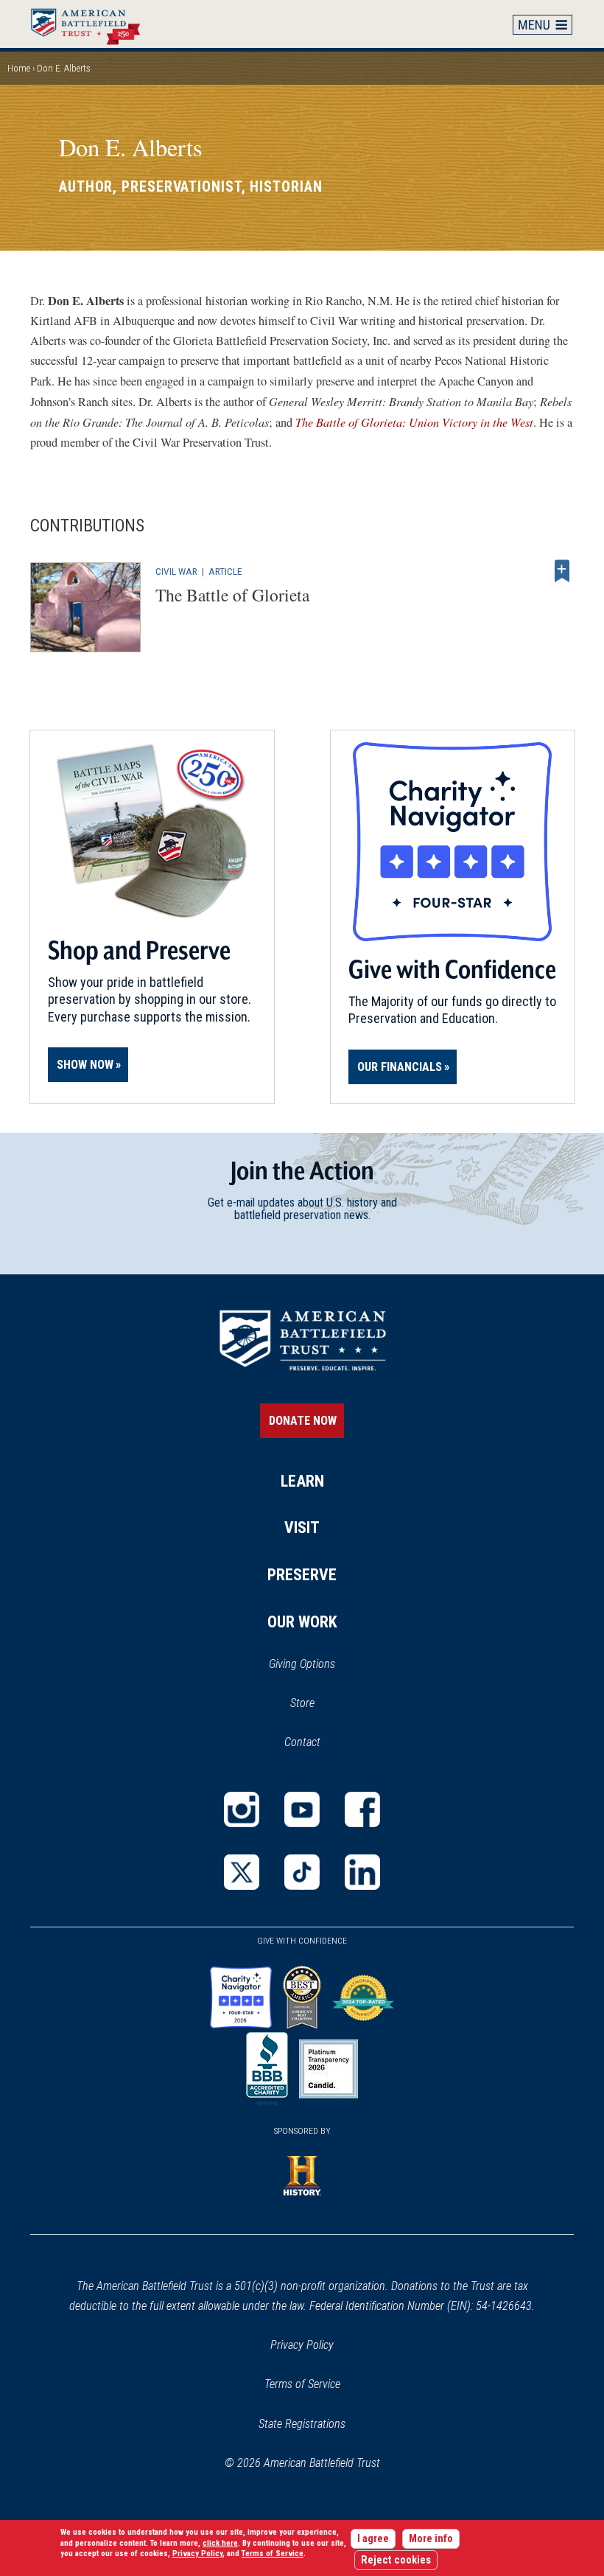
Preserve (302, 1575)
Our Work (302, 1622)
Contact (302, 1742)
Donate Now (303, 1421)
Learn (302, 1481)
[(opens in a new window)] (242, 1809)
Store (322, 1704)
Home (93, 24)
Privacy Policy (302, 2345)
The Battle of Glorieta (232, 595)
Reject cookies (396, 2560)
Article (225, 571)
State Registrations (302, 2424)
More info (431, 2539)
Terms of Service (302, 2384)
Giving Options (302, 1664)
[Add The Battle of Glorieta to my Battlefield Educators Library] (562, 571)
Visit (302, 1528)
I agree (373, 2539)
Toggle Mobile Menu (543, 24)
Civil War (176, 571)
